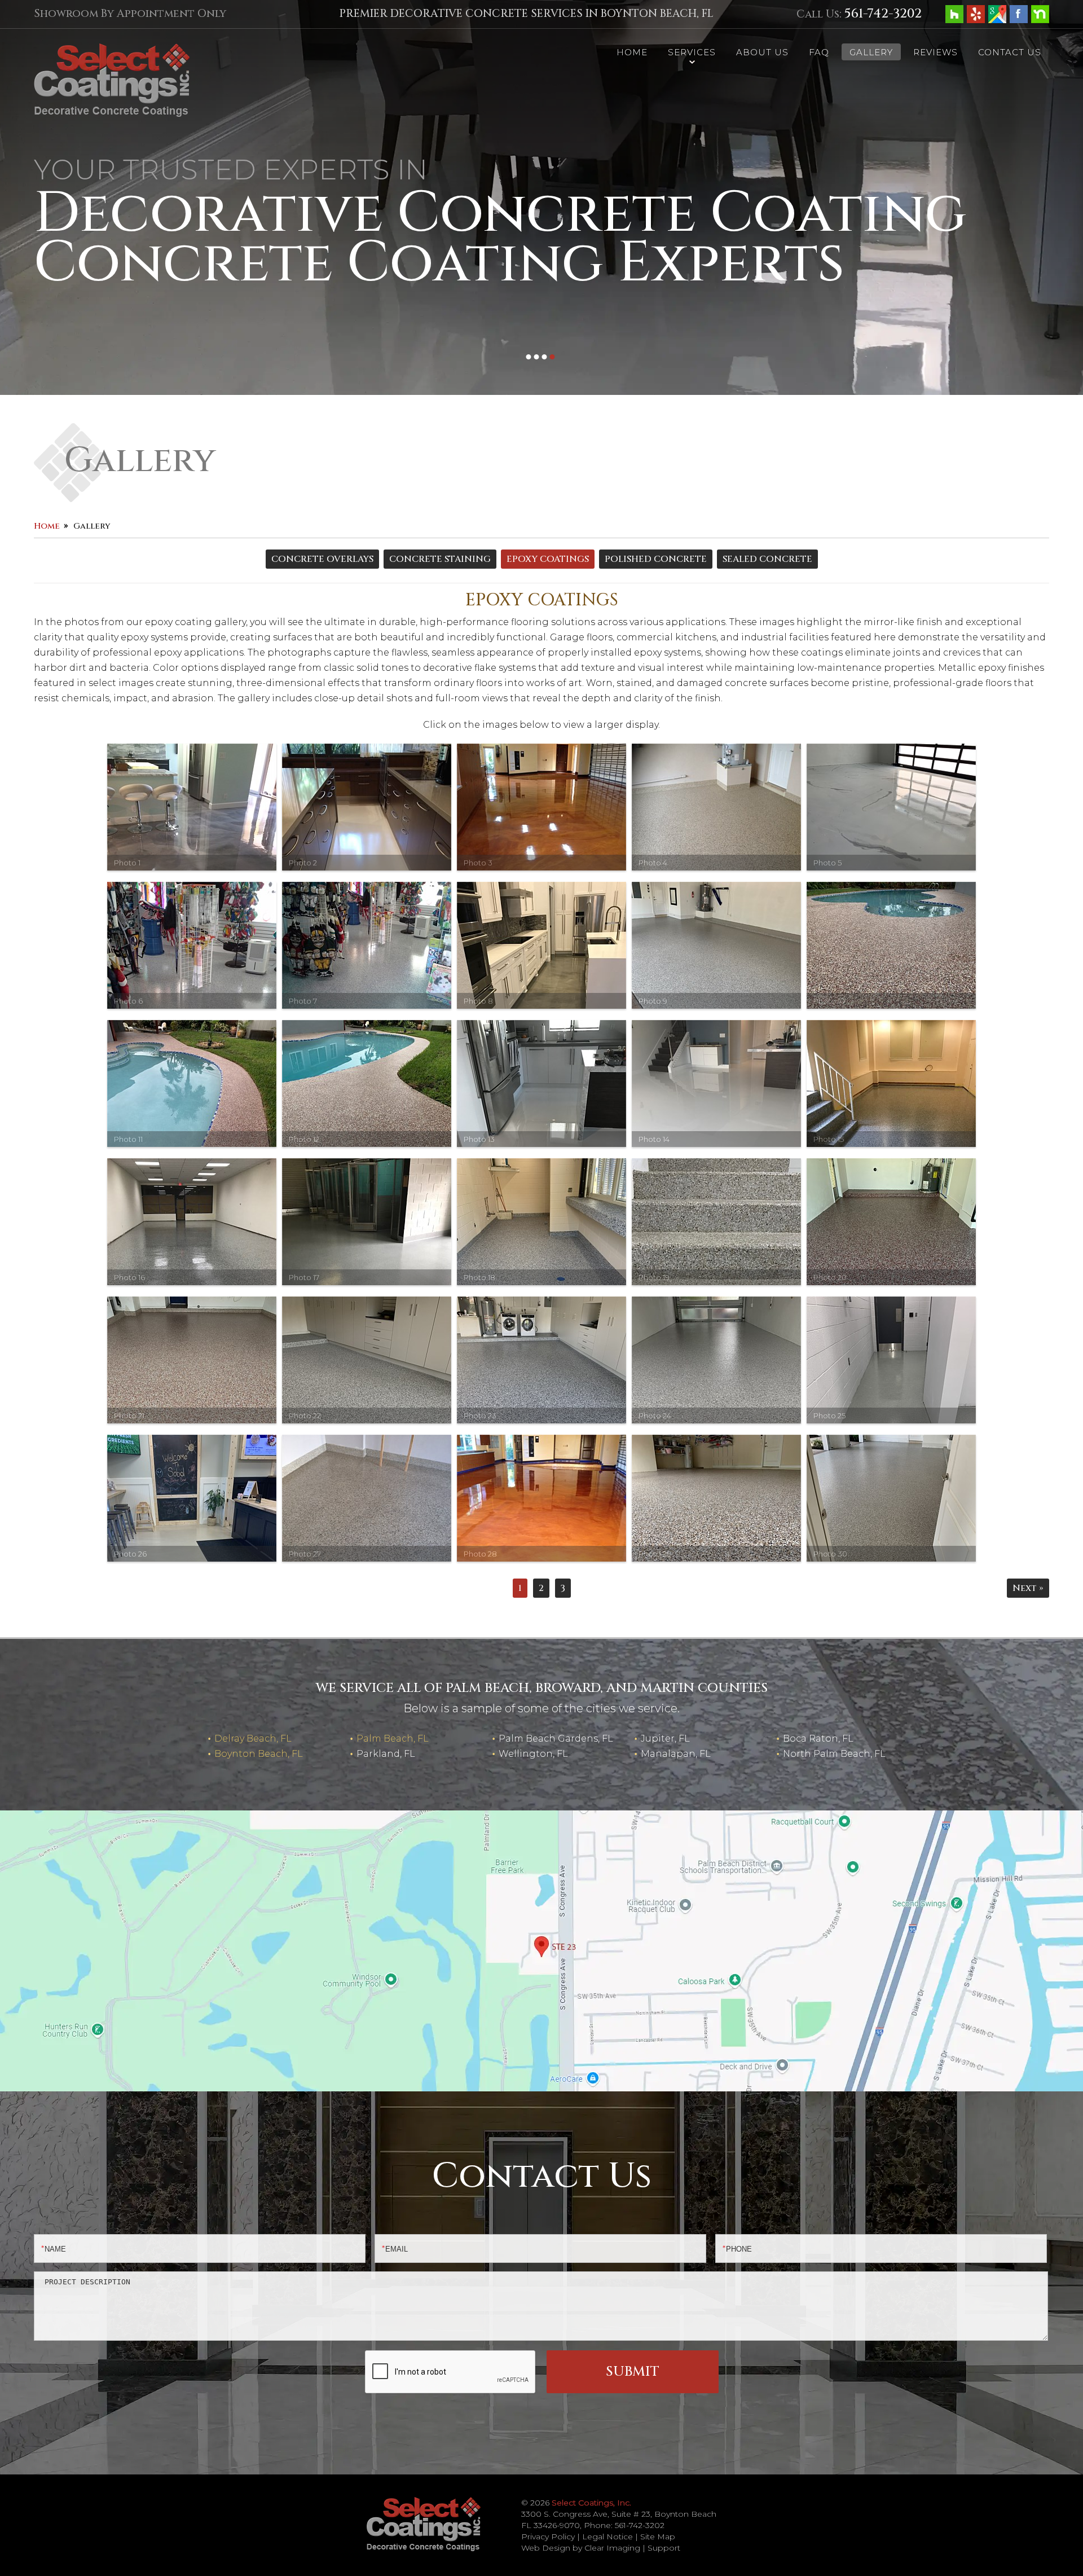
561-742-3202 (883, 14)
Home (632, 52)
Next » (1028, 1588)
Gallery (871, 52)
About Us (762, 52)
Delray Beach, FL (253, 1738)
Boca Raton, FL (818, 1738)
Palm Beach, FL (393, 1738)
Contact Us (1010, 52)
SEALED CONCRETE (767, 559)
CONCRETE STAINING (440, 559)
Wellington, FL (533, 1754)
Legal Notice (607, 2537)
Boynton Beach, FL (259, 1754)
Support (664, 2548)
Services (692, 52)
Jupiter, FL (665, 1738)
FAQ (819, 52)
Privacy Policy (548, 2537)
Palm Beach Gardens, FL (556, 1738)
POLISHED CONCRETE (656, 559)
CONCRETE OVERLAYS (322, 559)
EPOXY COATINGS (548, 559)
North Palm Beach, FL (834, 1754)
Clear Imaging (612, 2548)
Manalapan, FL (676, 1754)
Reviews (935, 52)
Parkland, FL (386, 1754)
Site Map (658, 2537)
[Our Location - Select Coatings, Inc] (541, 1950)
